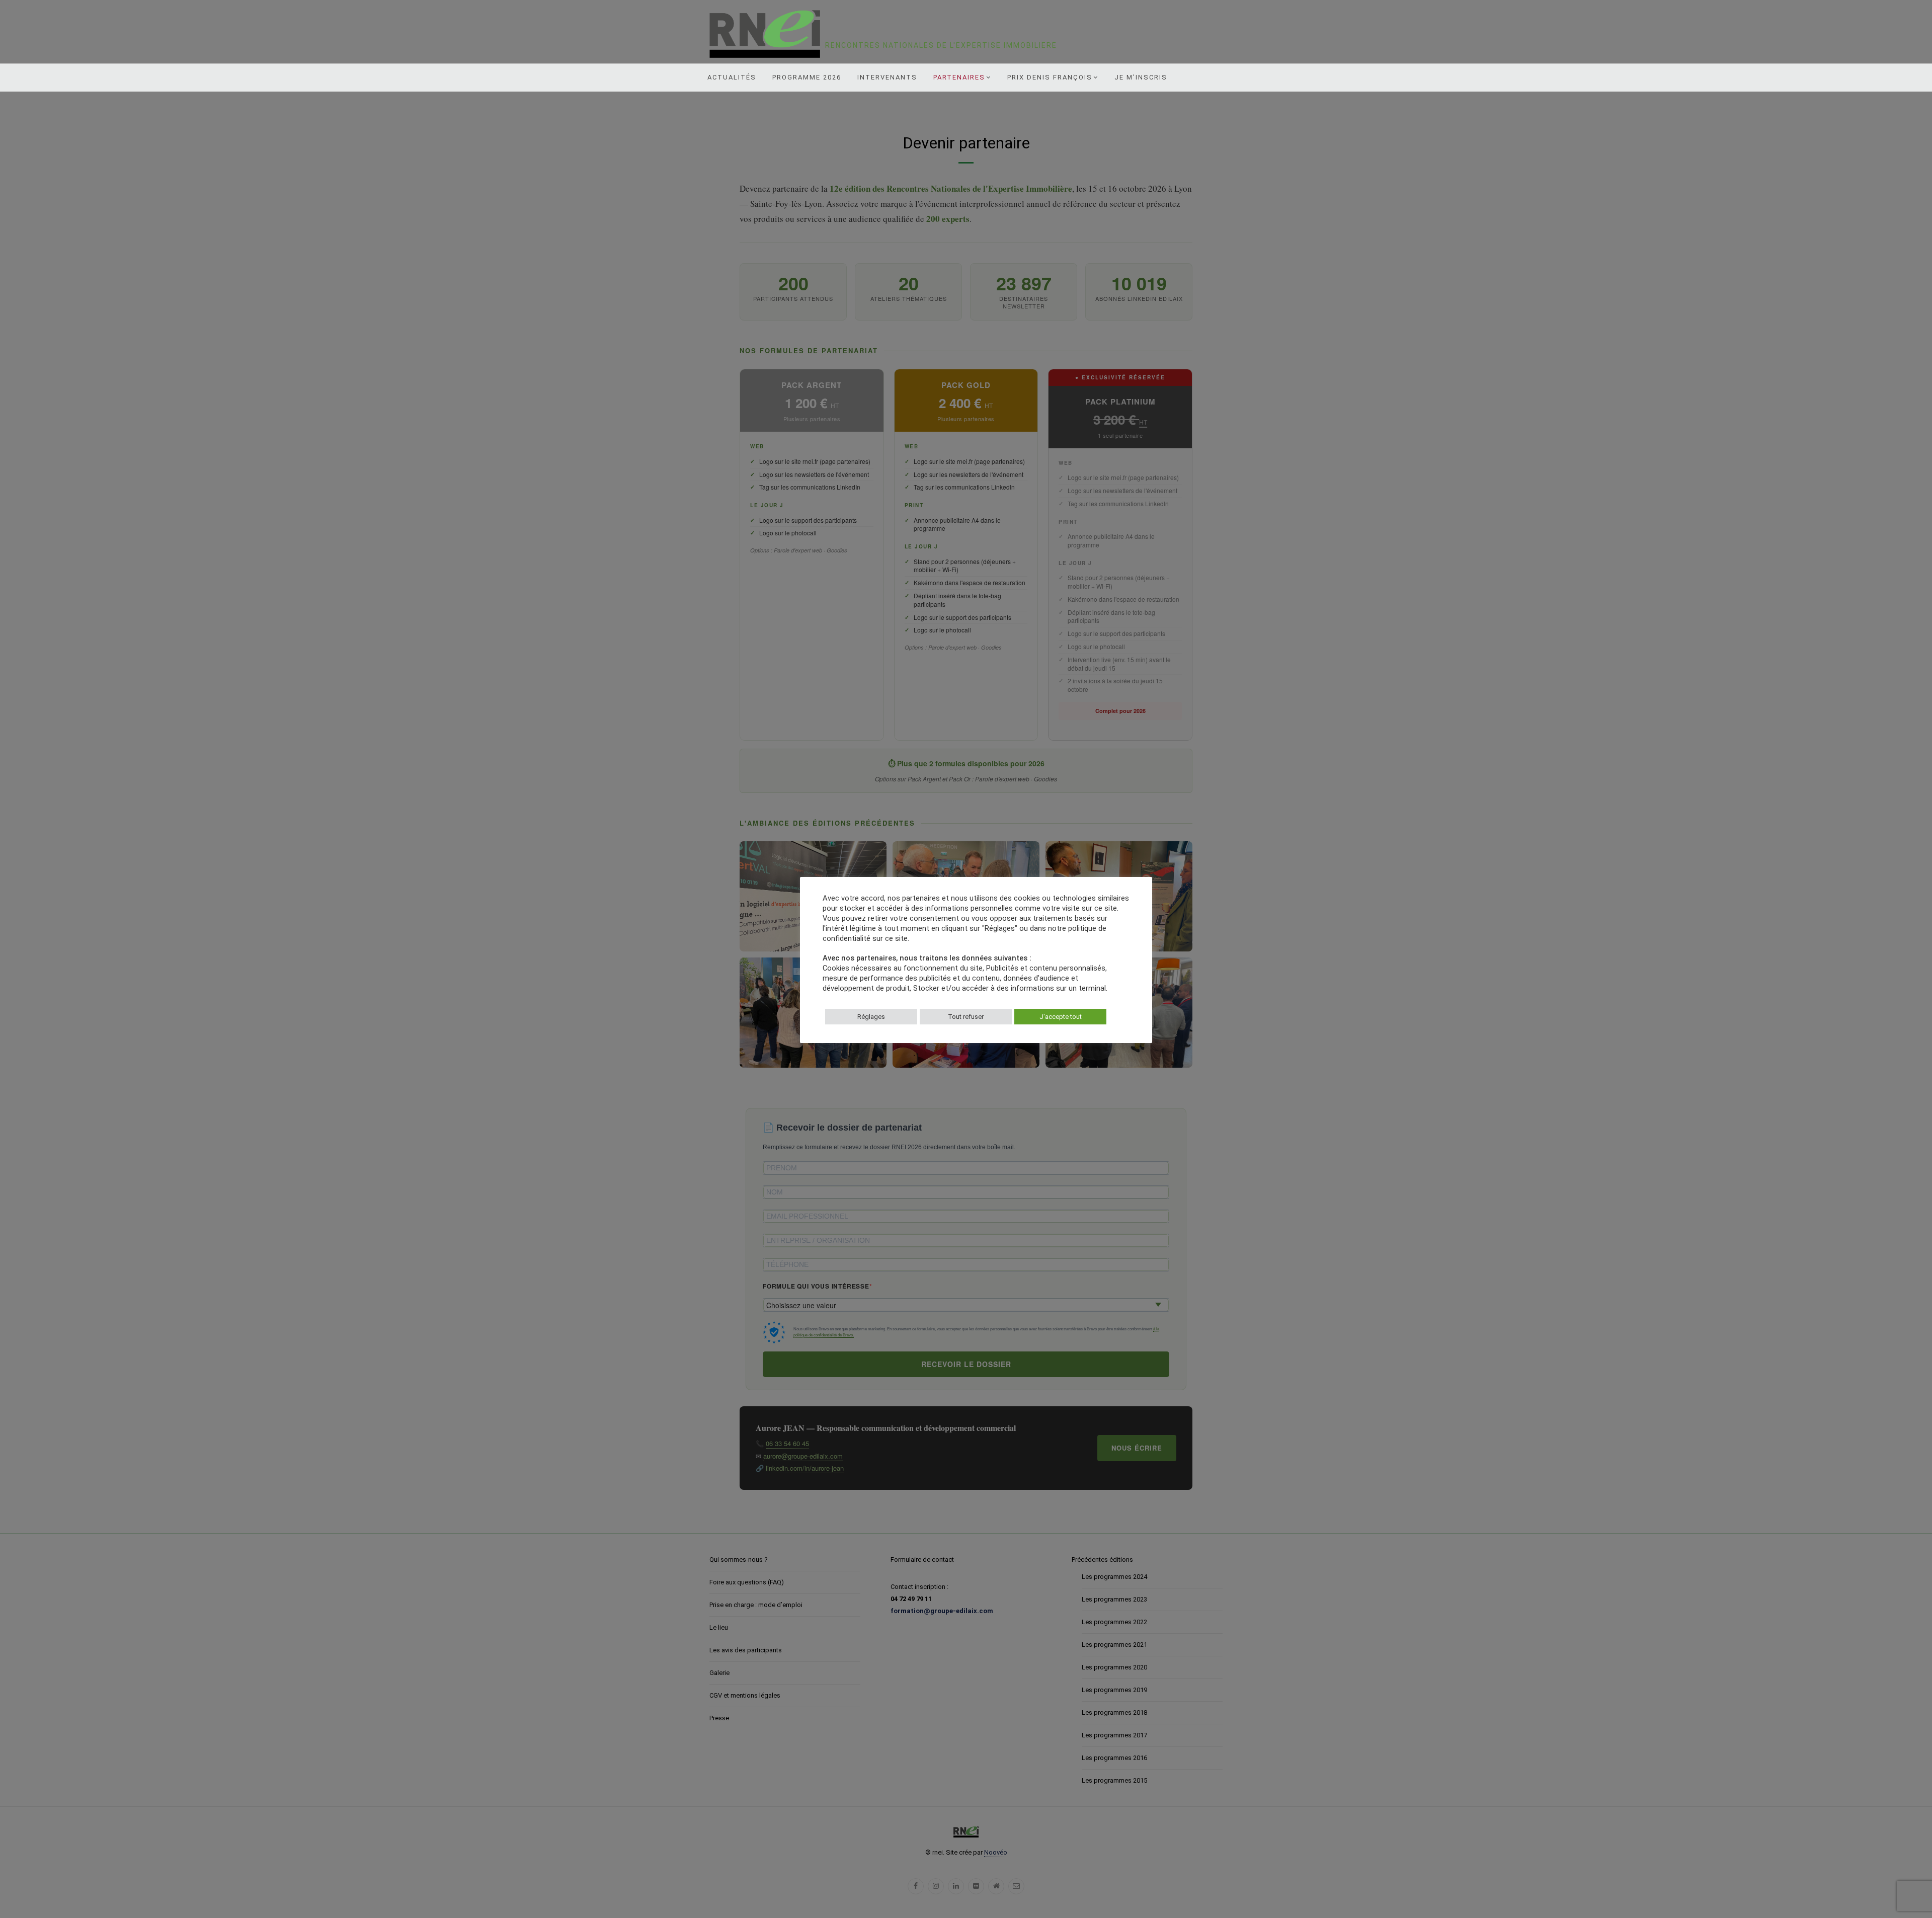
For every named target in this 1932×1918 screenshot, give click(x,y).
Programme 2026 (807, 77)
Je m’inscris (1141, 77)
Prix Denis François (1050, 77)
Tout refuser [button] (966, 1017)
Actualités (732, 77)
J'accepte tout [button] (1061, 1017)
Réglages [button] (871, 1017)
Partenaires (959, 77)
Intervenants (887, 77)
